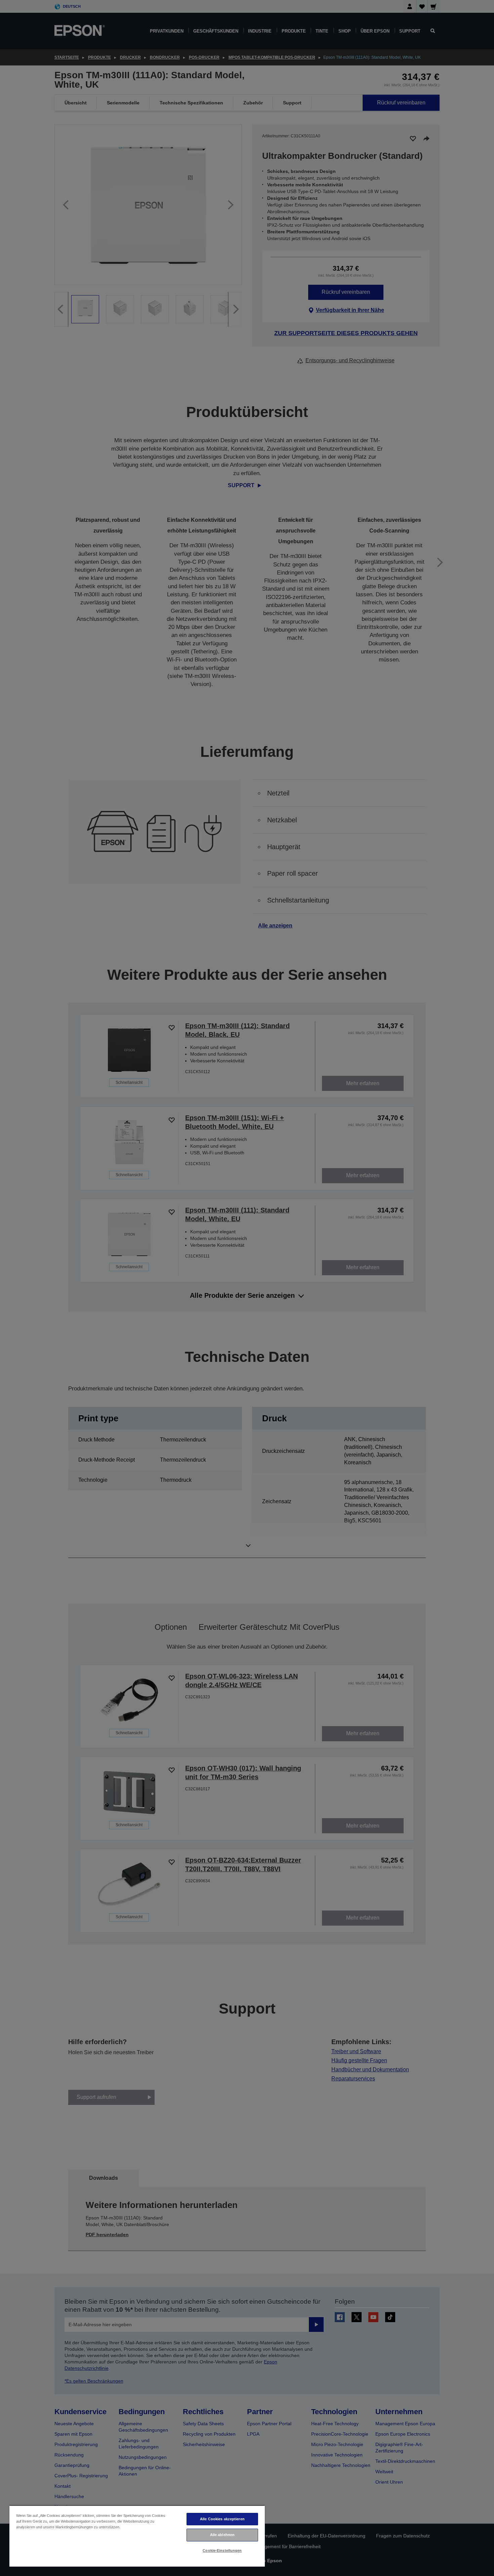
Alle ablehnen (222, 2535)
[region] (137, 2536)
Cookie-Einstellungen (222, 2550)
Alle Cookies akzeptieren (222, 2519)
